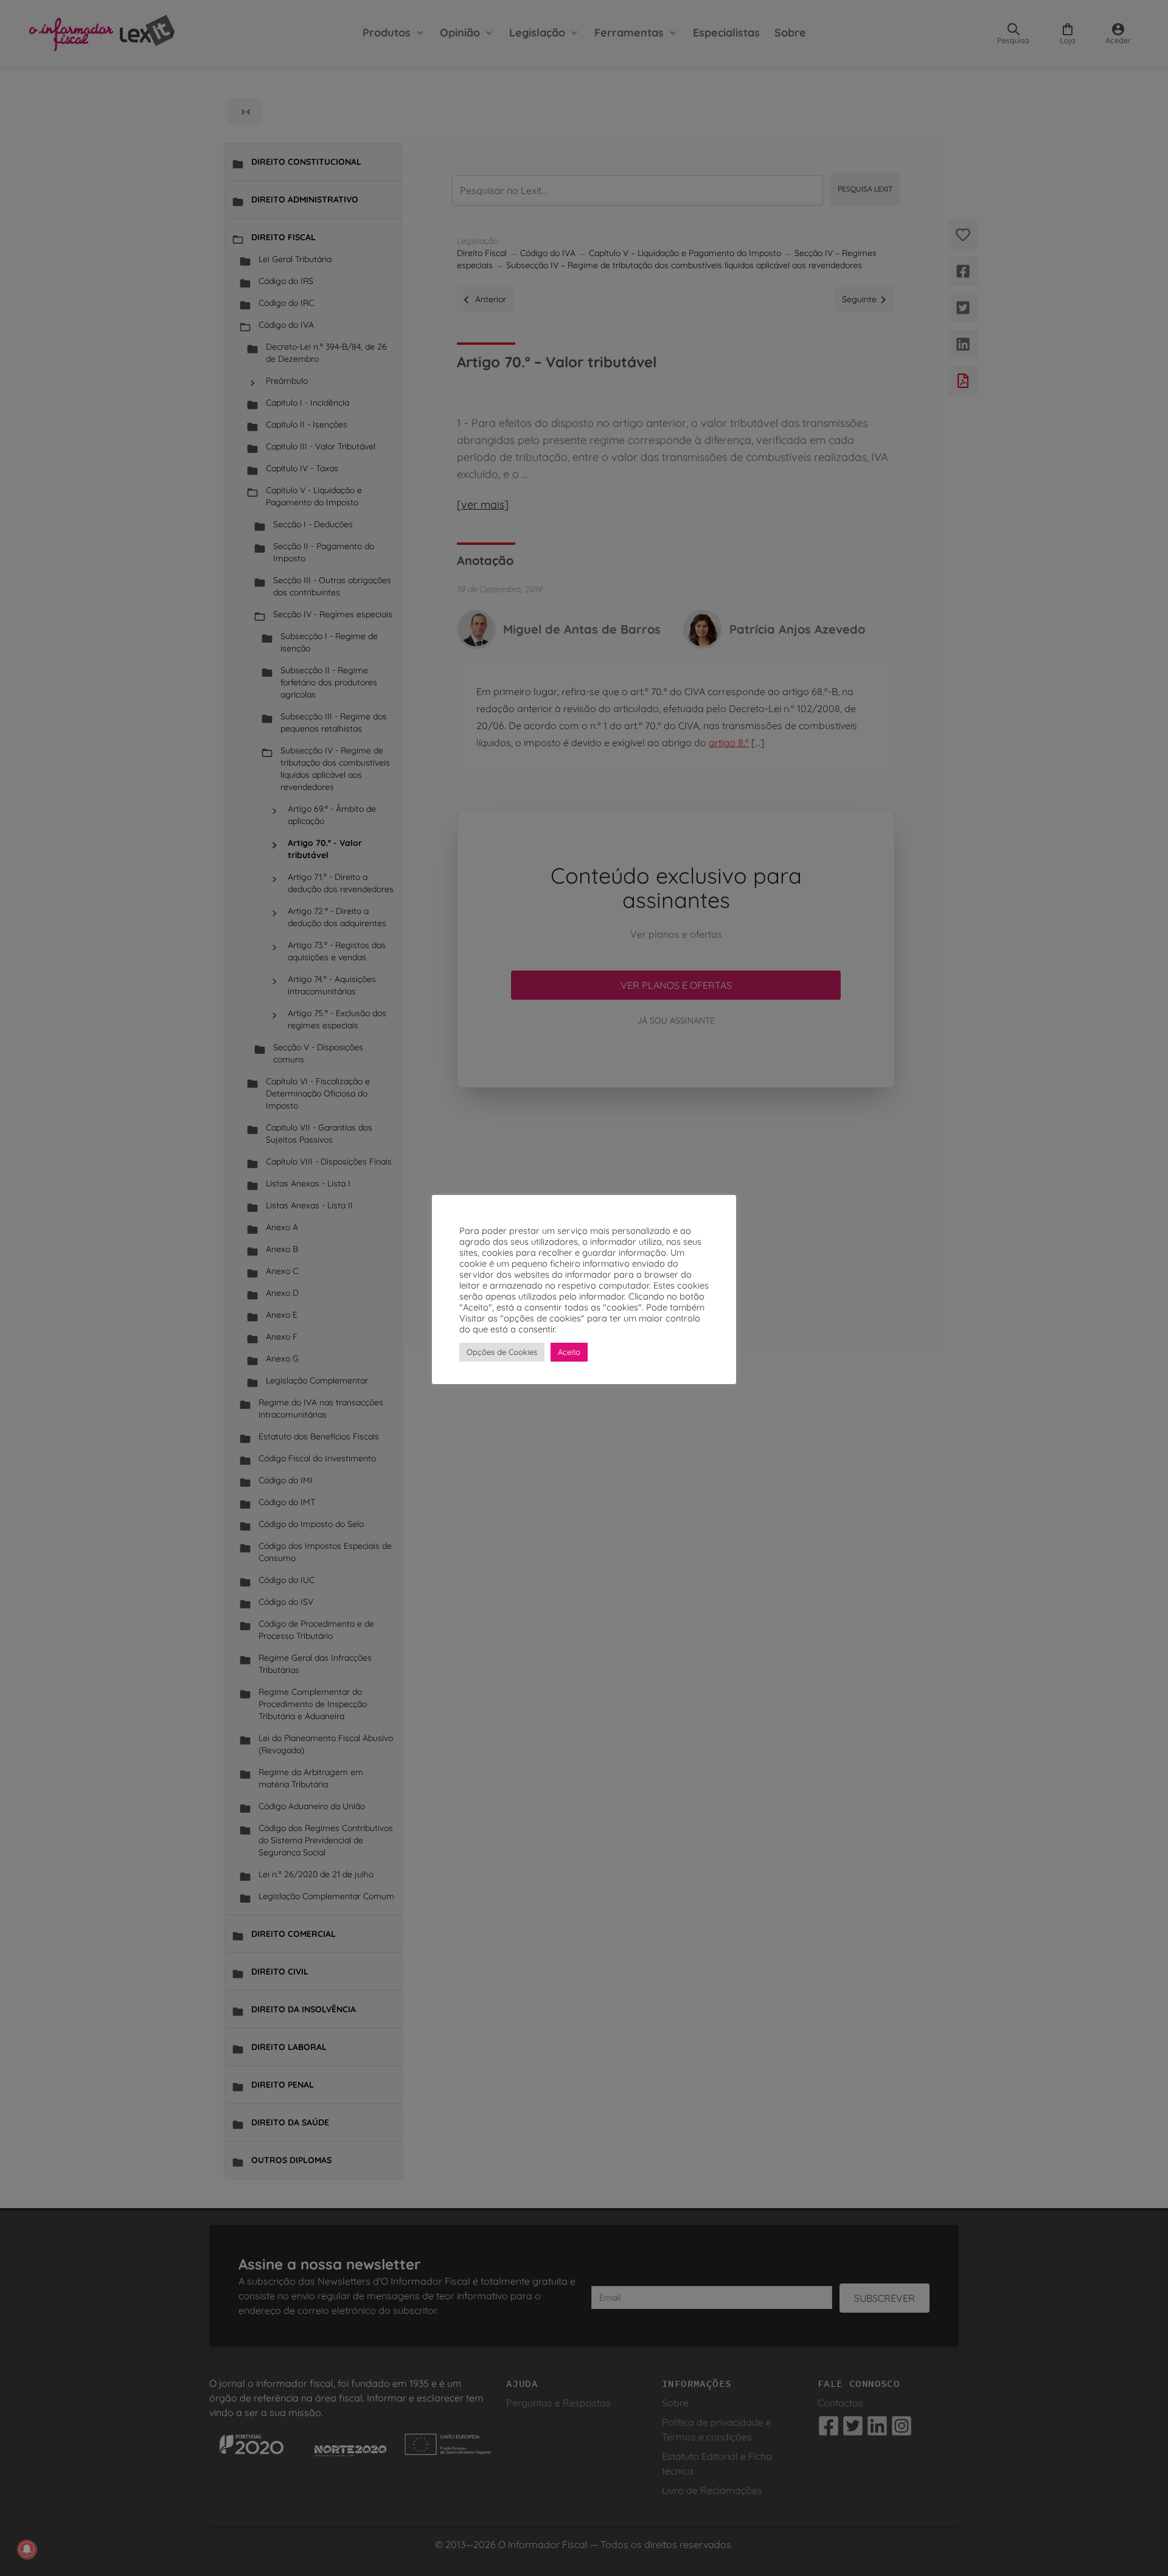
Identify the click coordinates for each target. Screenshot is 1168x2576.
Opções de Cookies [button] (502, 1352)
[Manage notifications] (27, 2549)
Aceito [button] (569, 1352)
